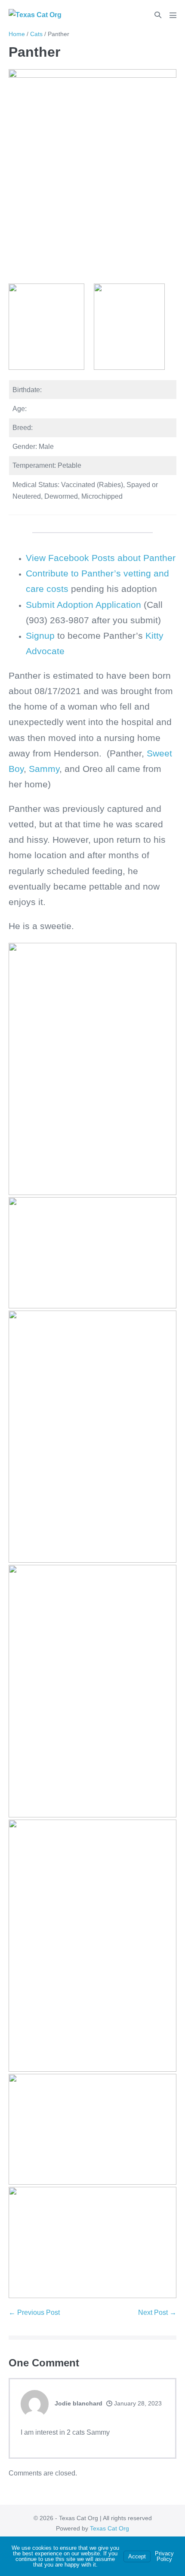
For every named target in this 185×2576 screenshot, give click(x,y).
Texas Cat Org (109, 2528)
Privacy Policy (164, 2556)
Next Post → (157, 2312)
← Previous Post (34, 2312)
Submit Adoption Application (85, 605)
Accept (137, 2556)
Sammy (43, 769)
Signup (40, 636)
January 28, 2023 (137, 2403)
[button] (158, 15)
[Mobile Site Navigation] (173, 15)
